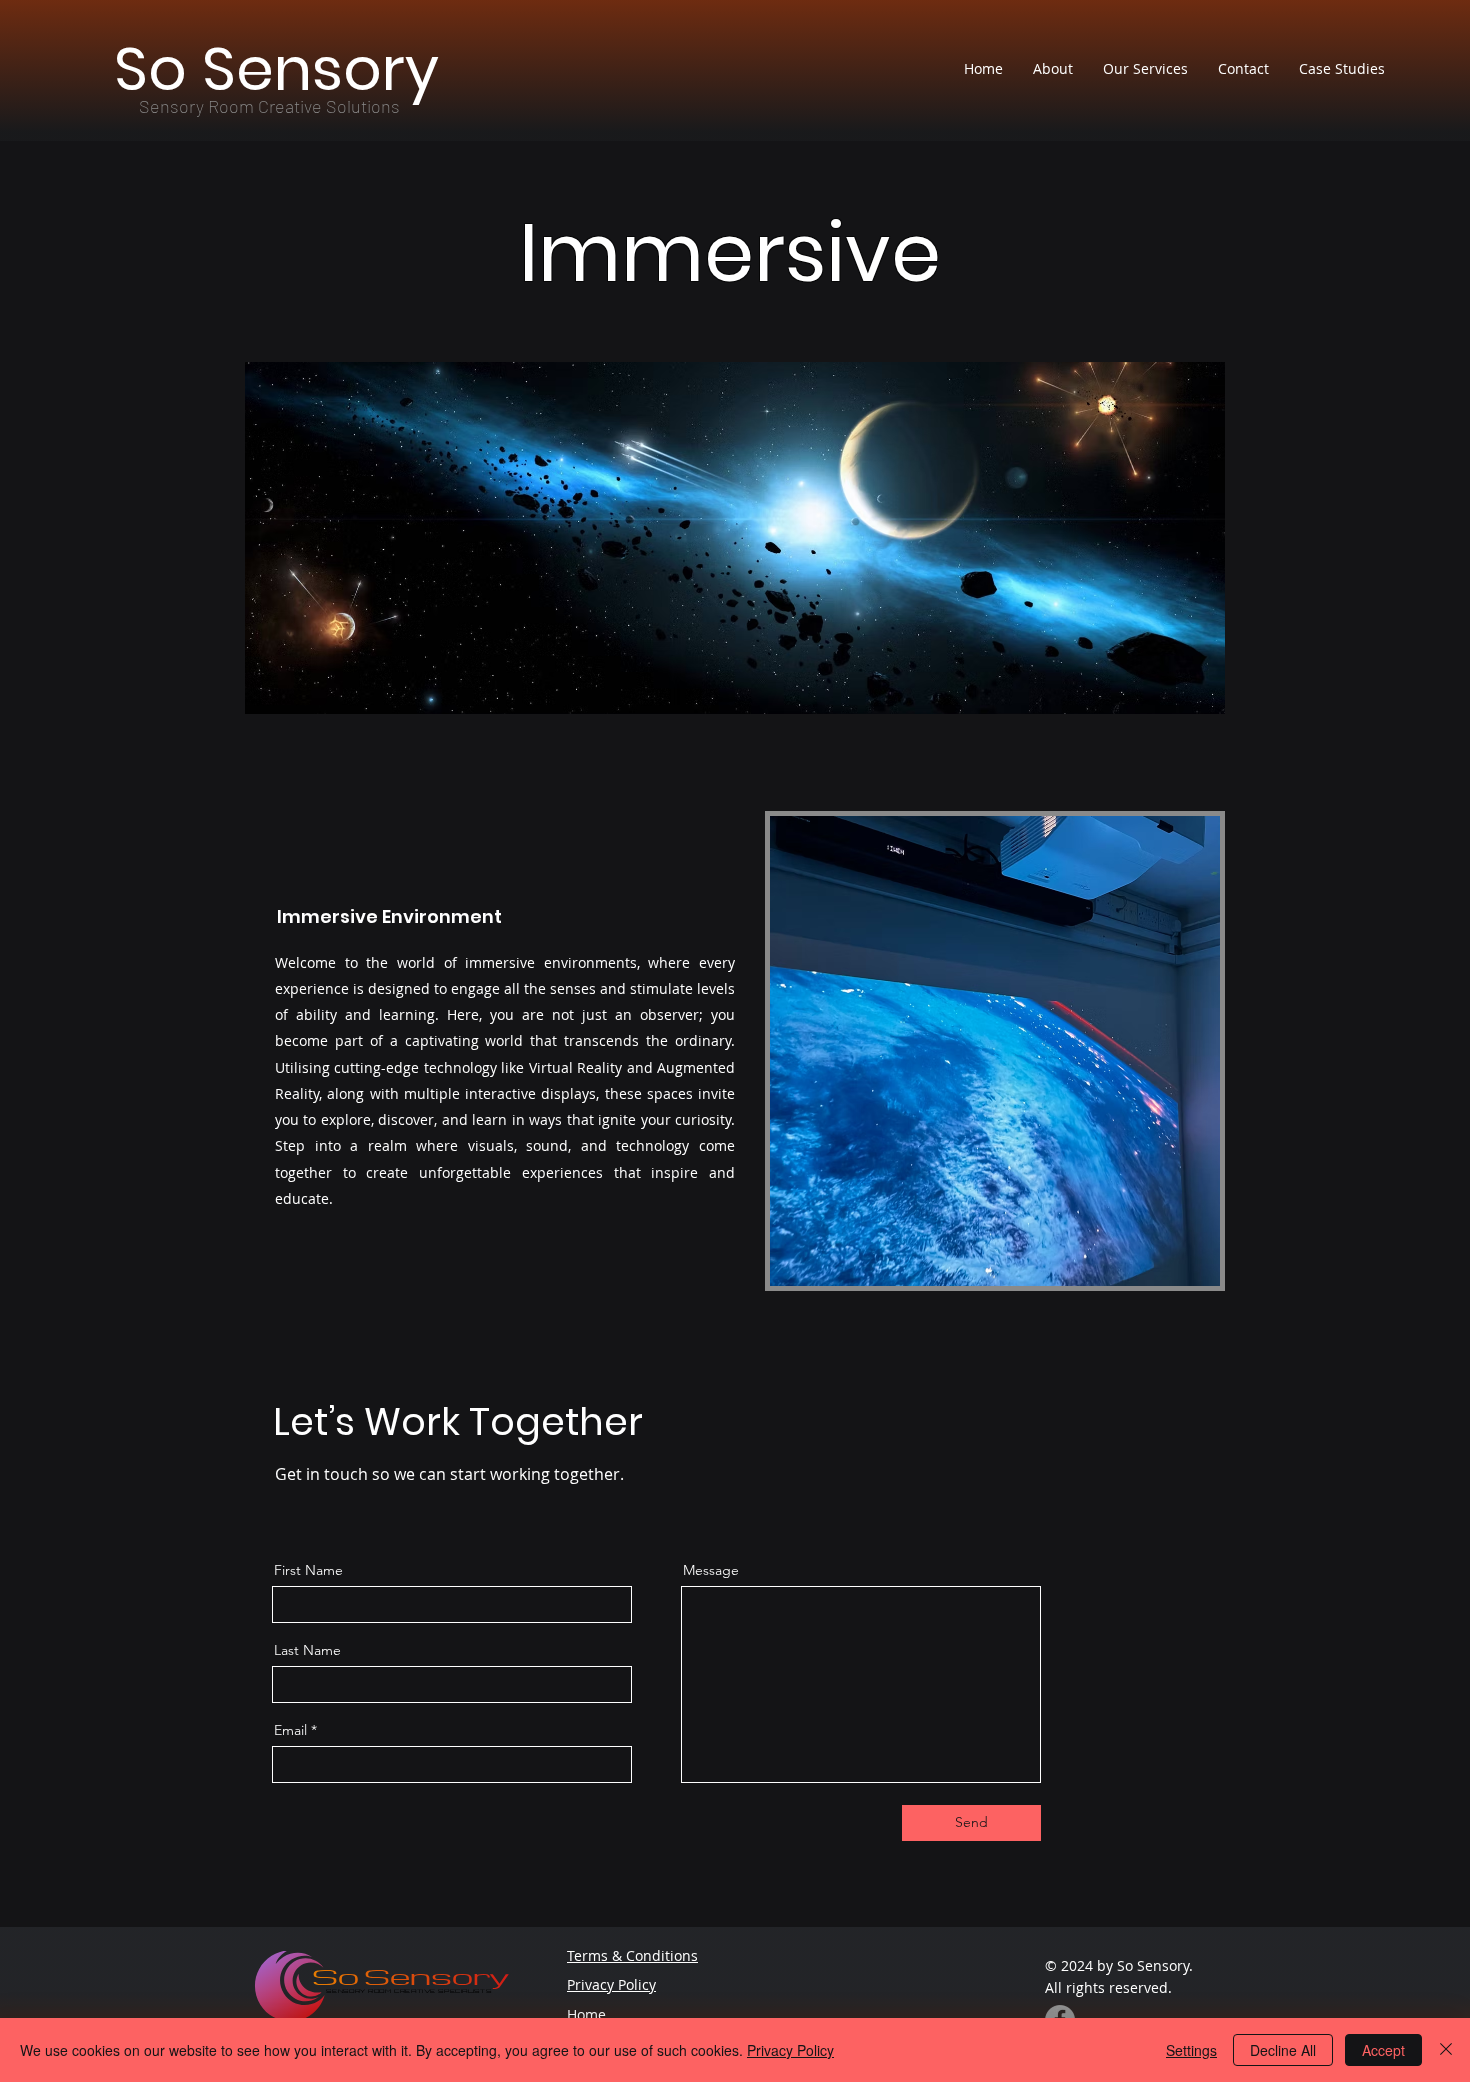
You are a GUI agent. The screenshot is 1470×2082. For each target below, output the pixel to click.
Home (586, 2014)
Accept (1383, 2050)
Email (290, 1730)
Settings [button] (1191, 2050)
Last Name (307, 1650)
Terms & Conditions (632, 1955)
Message (711, 1570)
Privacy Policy (611, 1984)
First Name (308, 1570)
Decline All (1283, 2050)
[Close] (1446, 2050)
